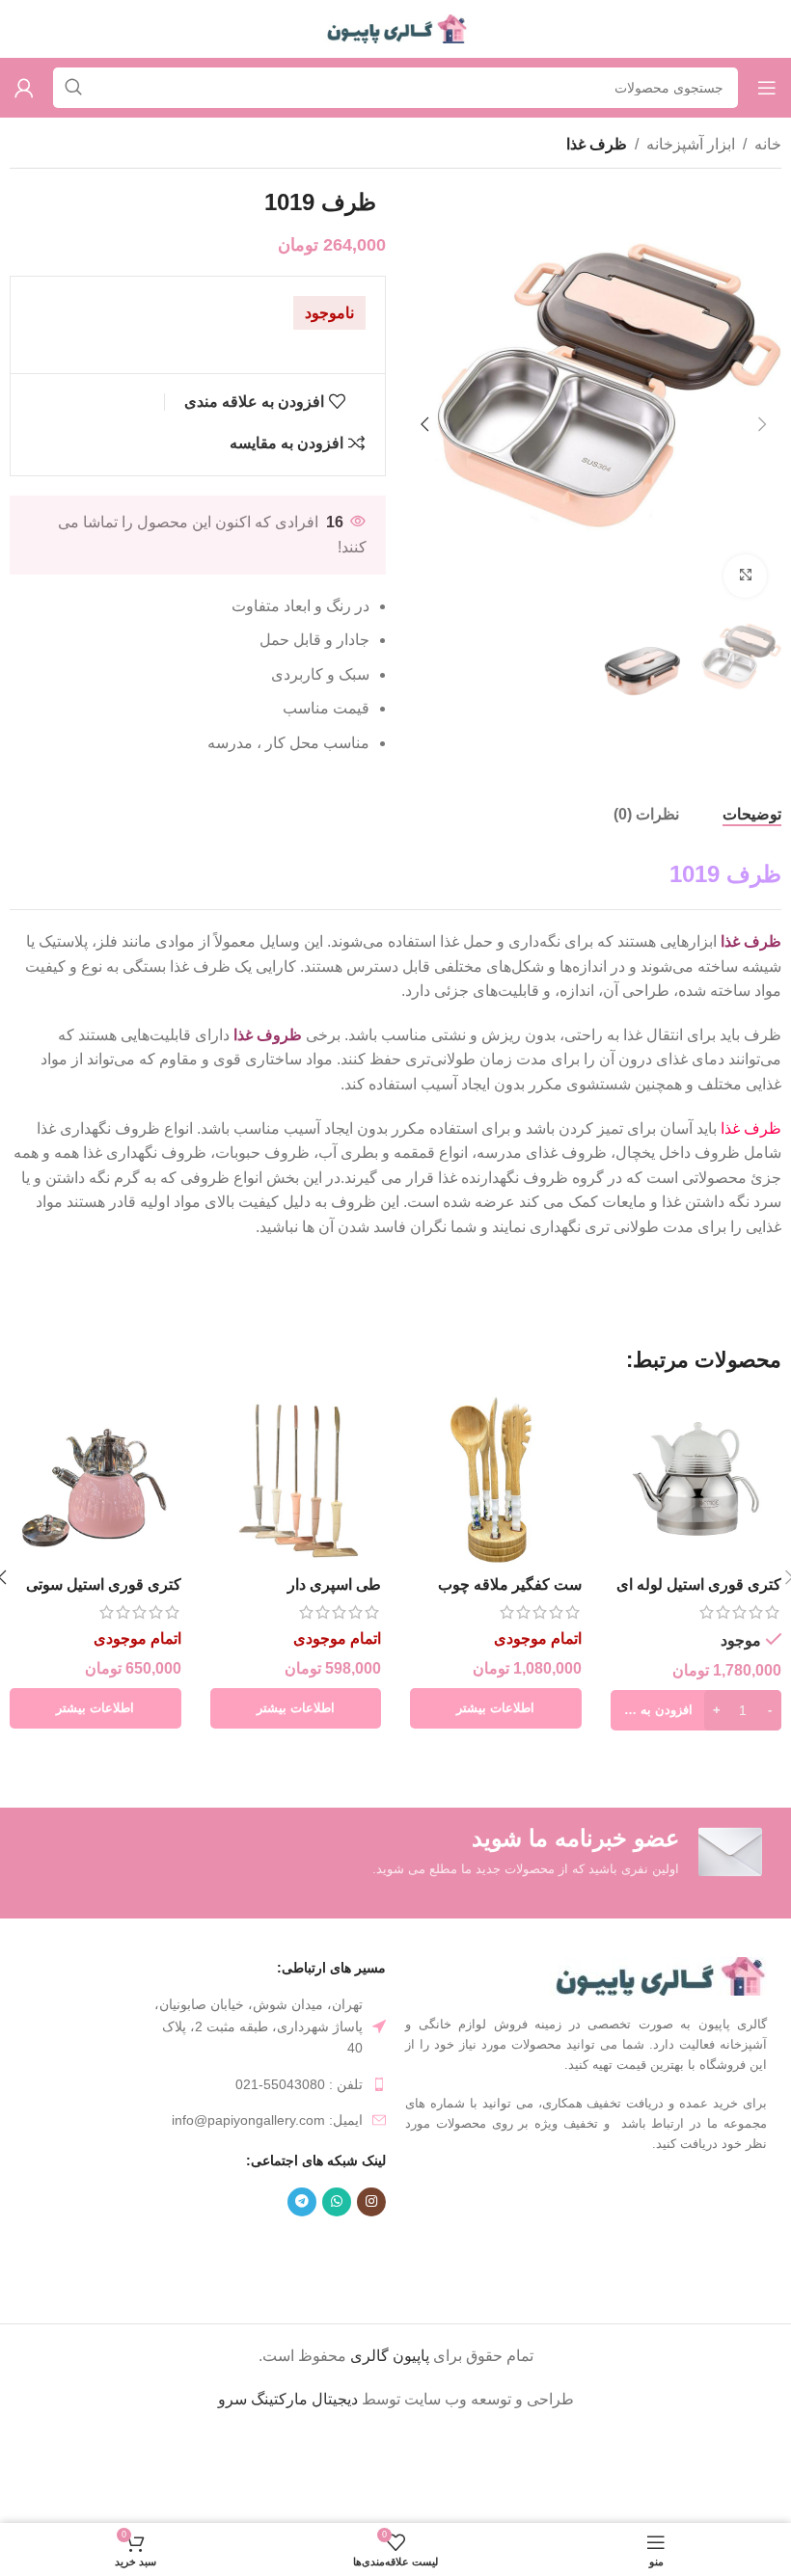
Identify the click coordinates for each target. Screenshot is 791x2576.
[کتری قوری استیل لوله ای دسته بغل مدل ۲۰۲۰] (696, 1480)
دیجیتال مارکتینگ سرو (288, 2399)
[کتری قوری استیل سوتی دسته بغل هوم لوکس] (95, 1480)
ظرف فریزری (249, 2248)
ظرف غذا (597, 144)
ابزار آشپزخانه (691, 144)
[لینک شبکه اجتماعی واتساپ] (337, 2202)
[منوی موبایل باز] (767, 88)
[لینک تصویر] (658, 1975)
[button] (762, 424)
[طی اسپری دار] (296, 1480)
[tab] (752, 815)
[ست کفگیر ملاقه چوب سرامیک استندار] (496, 1480)
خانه (768, 144)
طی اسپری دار (334, 1584)
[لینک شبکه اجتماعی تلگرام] (302, 2202)
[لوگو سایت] (395, 27)
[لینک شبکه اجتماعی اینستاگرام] (371, 2202)
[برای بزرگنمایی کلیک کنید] (745, 576)
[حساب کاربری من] (24, 88)
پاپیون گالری (390, 2356)
